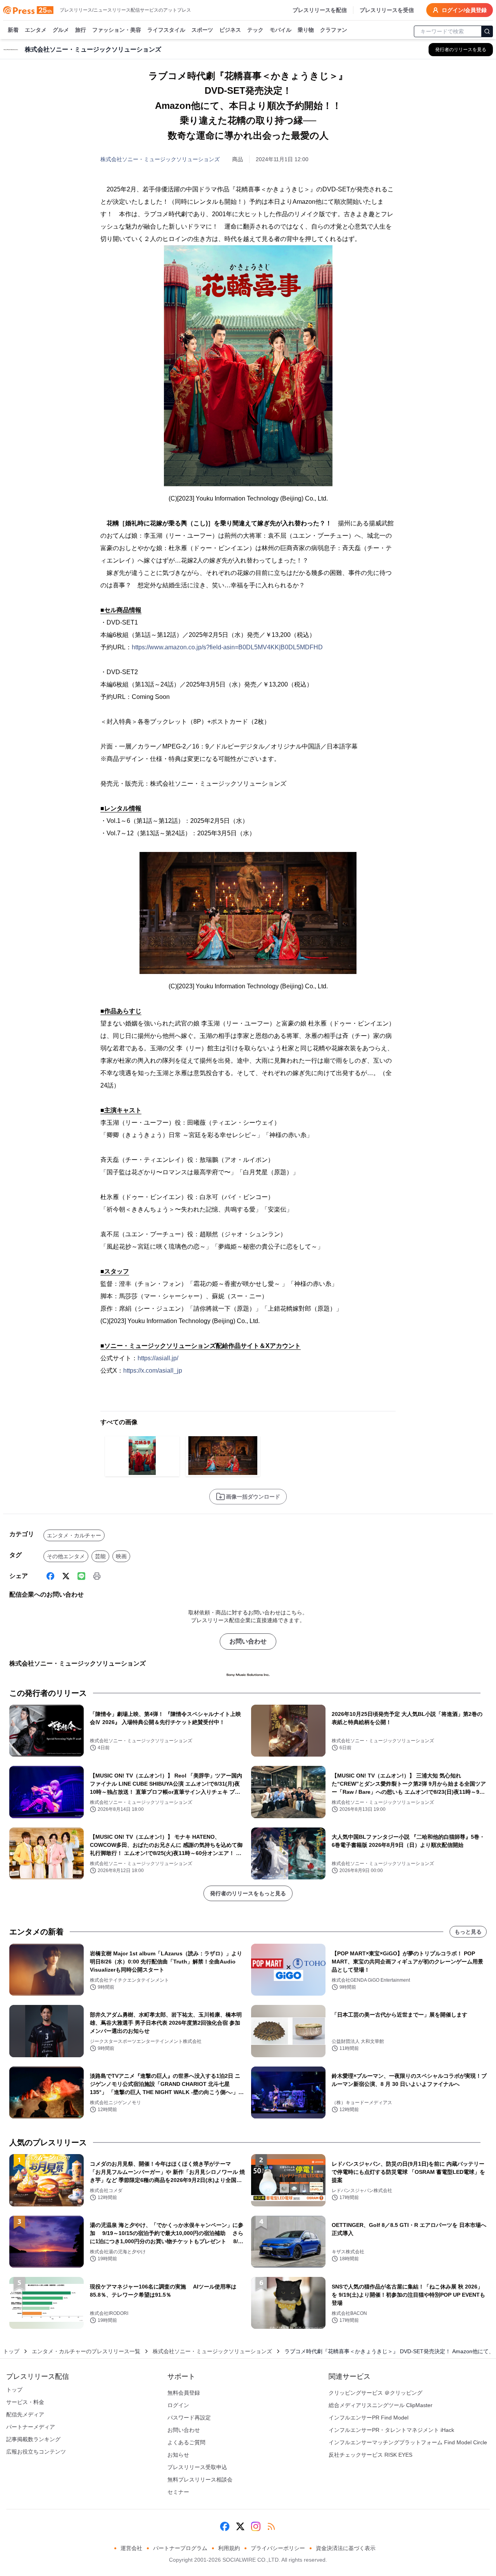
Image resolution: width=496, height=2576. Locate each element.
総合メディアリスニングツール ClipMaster (381, 2405)
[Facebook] (50, 1576)
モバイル (281, 30)
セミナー (178, 2492)
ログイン (178, 2405)
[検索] (487, 31)
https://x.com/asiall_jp (153, 1371)
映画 (121, 1556)
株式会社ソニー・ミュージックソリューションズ (160, 159)
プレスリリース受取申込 (197, 2467)
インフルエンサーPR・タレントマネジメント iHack (391, 2430)
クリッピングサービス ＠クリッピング (375, 2393)
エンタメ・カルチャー (74, 1535)
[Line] (81, 1576)
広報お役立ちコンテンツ (36, 2452)
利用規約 (229, 2548)
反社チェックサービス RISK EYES (370, 2455)
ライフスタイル (166, 30)
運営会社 (131, 2548)
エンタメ (36, 30)
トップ (11, 2351)
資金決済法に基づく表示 (346, 2548)
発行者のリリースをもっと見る (248, 1893)
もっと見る (468, 1932)
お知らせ (178, 2455)
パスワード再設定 (189, 2418)
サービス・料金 (25, 2402)
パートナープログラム (180, 2548)
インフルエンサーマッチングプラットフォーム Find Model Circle (408, 2442)
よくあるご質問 (186, 2442)
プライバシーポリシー (278, 2548)
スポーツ (202, 30)
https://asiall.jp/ (158, 1358)
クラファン (334, 30)
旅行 (81, 30)
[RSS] (271, 2526)
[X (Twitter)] (66, 1576)
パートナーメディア (31, 2427)
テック (255, 30)
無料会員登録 (184, 2393)
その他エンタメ (66, 1556)
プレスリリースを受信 (387, 10)
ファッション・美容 (117, 30)
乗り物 (306, 30)
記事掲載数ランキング (33, 2439)
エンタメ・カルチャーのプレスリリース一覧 (86, 2351)
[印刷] (97, 1576)
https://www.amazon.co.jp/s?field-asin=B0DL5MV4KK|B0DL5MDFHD (227, 647)
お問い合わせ (248, 1641)
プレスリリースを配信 (320, 10)
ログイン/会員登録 (464, 10)
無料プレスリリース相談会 (200, 2480)
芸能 (100, 1556)
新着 (13, 30)
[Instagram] (256, 2526)
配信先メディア (25, 2414)
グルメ (61, 30)
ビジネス (230, 30)
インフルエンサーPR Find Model (369, 2418)
